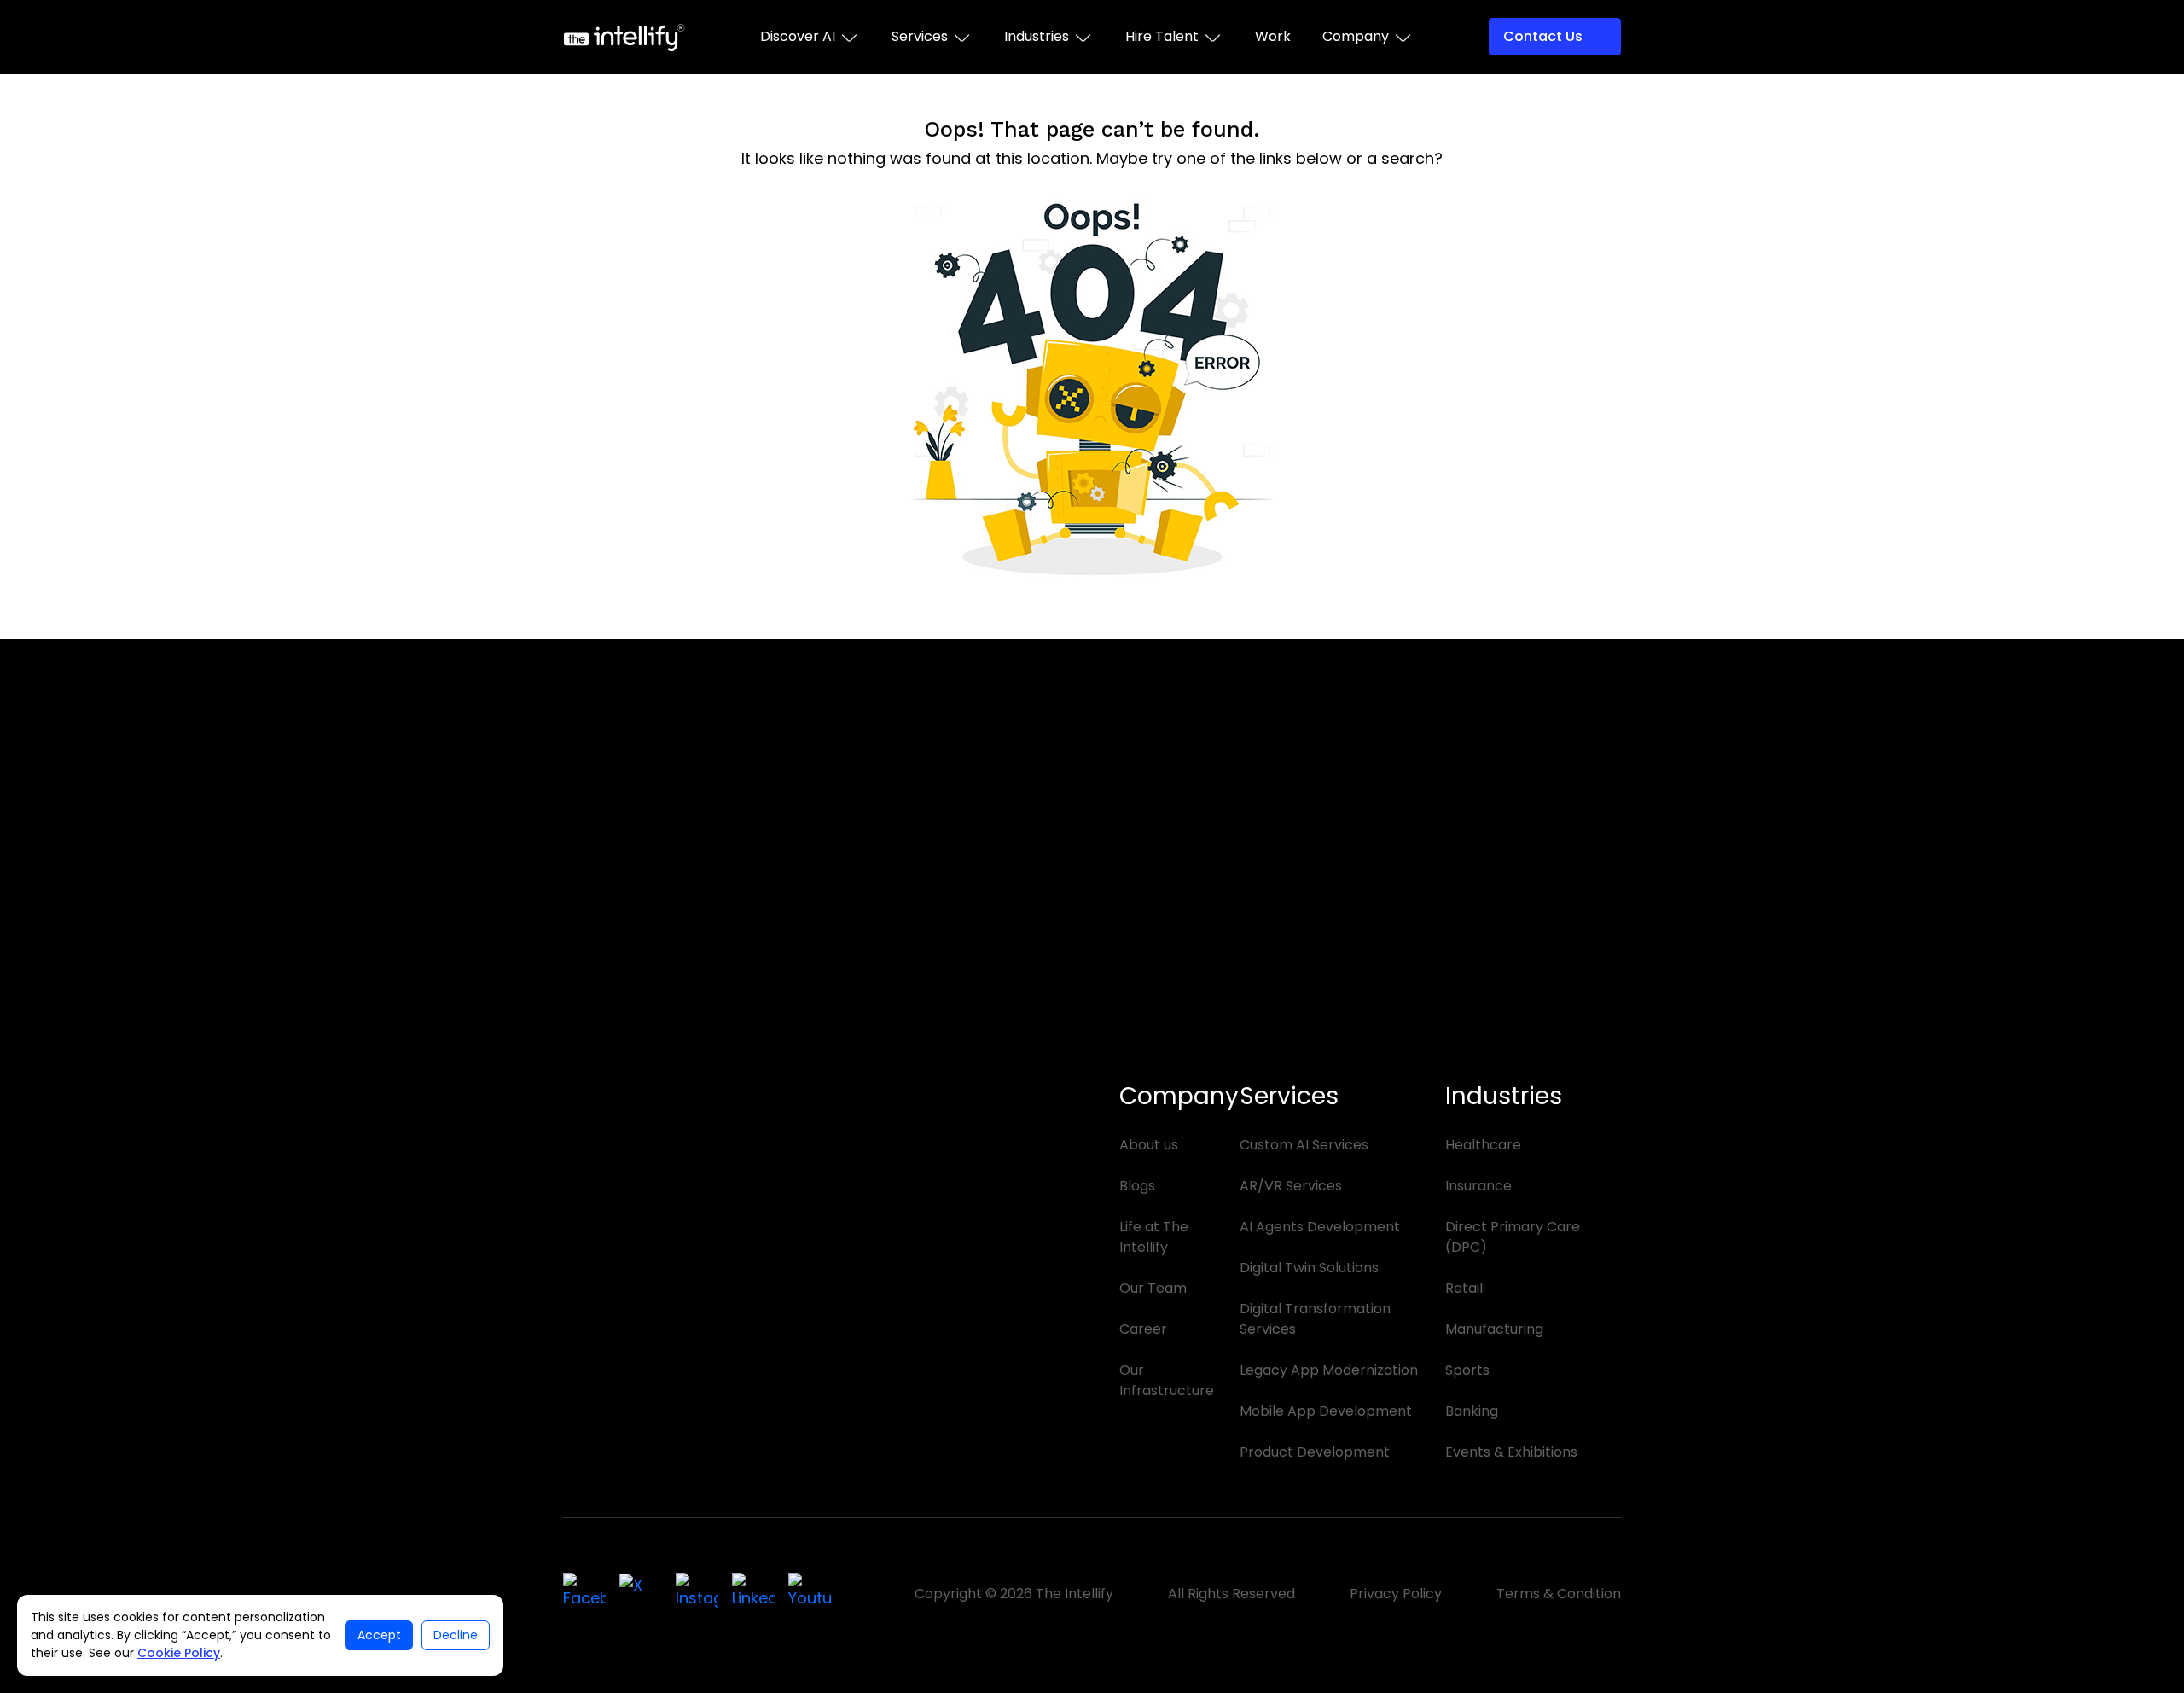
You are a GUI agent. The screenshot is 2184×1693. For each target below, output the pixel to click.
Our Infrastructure (1167, 1380)
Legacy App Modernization (1329, 1370)
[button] (810, 37)
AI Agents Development (1320, 1227)
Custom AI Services (1304, 1145)
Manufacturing (1494, 1329)
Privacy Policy (1396, 1594)
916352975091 (1182, 1057)
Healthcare (1483, 1145)
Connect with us (647, 1440)
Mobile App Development (1326, 1411)
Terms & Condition (1559, 1594)
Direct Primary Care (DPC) (1513, 1237)
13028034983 (649, 1077)
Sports (1467, 1370)
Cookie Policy (179, 1653)
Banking (1472, 1411)
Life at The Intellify (1154, 1237)
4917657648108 (924, 1057)
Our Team (1153, 1288)
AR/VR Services (1291, 1186)
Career (1143, 1329)
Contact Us (1543, 36)
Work (1273, 36)
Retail (1464, 1288)
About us (1149, 1145)
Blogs (1137, 1186)
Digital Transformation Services (1315, 1319)
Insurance (1478, 1186)
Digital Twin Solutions (1309, 1268)
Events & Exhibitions (1511, 1452)
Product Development (1315, 1452)
